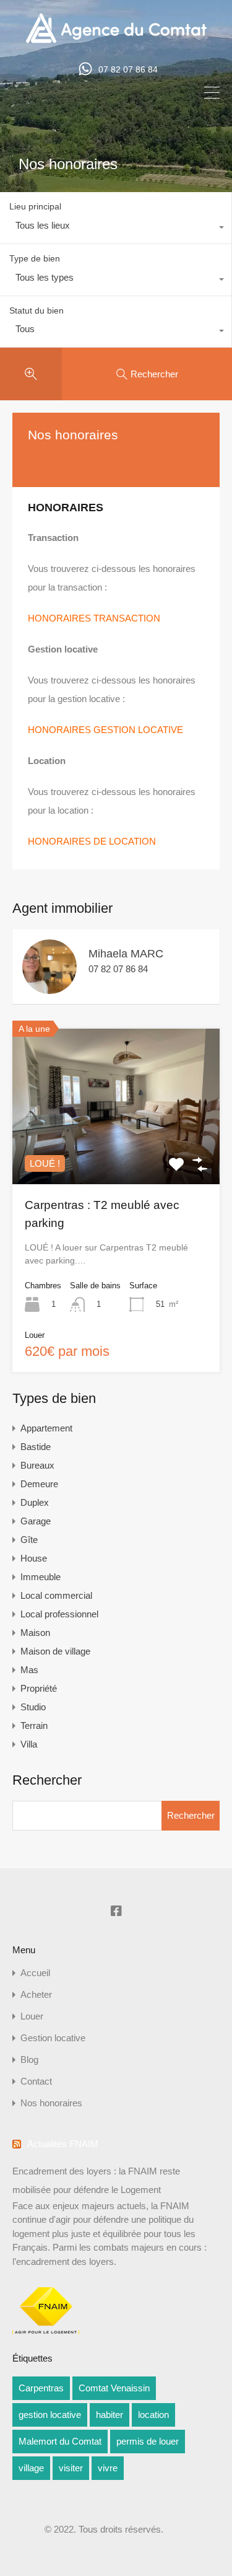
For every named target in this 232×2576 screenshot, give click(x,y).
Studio (33, 1707)
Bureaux (37, 1465)
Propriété (39, 1688)
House (34, 1558)
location (153, 2415)
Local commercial (56, 1595)
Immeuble (41, 1577)
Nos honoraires (51, 2103)
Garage (36, 1521)
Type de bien (35, 258)
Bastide (36, 1447)
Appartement (46, 1428)
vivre (108, 2468)
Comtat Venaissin (114, 2388)
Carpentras (41, 2388)
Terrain (34, 1725)
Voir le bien (116, 1153)
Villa (29, 1744)
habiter (110, 2415)
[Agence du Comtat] (116, 42)
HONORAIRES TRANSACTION (94, 618)
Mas (29, 1670)
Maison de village (55, 1651)
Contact (36, 2081)
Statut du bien (37, 310)
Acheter (36, 1994)
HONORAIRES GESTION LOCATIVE (105, 730)
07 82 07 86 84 (128, 69)
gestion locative (50, 2415)
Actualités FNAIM (63, 2144)
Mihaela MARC (126, 954)
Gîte (29, 1540)
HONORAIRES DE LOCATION (92, 841)
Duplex (35, 1502)
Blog (29, 2059)
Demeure (39, 1484)
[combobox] (116, 229)
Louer (32, 2016)
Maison (35, 1633)
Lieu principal (35, 206)
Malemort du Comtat (60, 2441)
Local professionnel (59, 1614)
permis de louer (148, 2441)
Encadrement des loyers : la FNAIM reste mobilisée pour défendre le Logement (96, 2180)
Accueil (35, 1973)
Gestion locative (53, 2038)
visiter (71, 2468)
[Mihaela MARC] (49, 988)
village (31, 2468)
